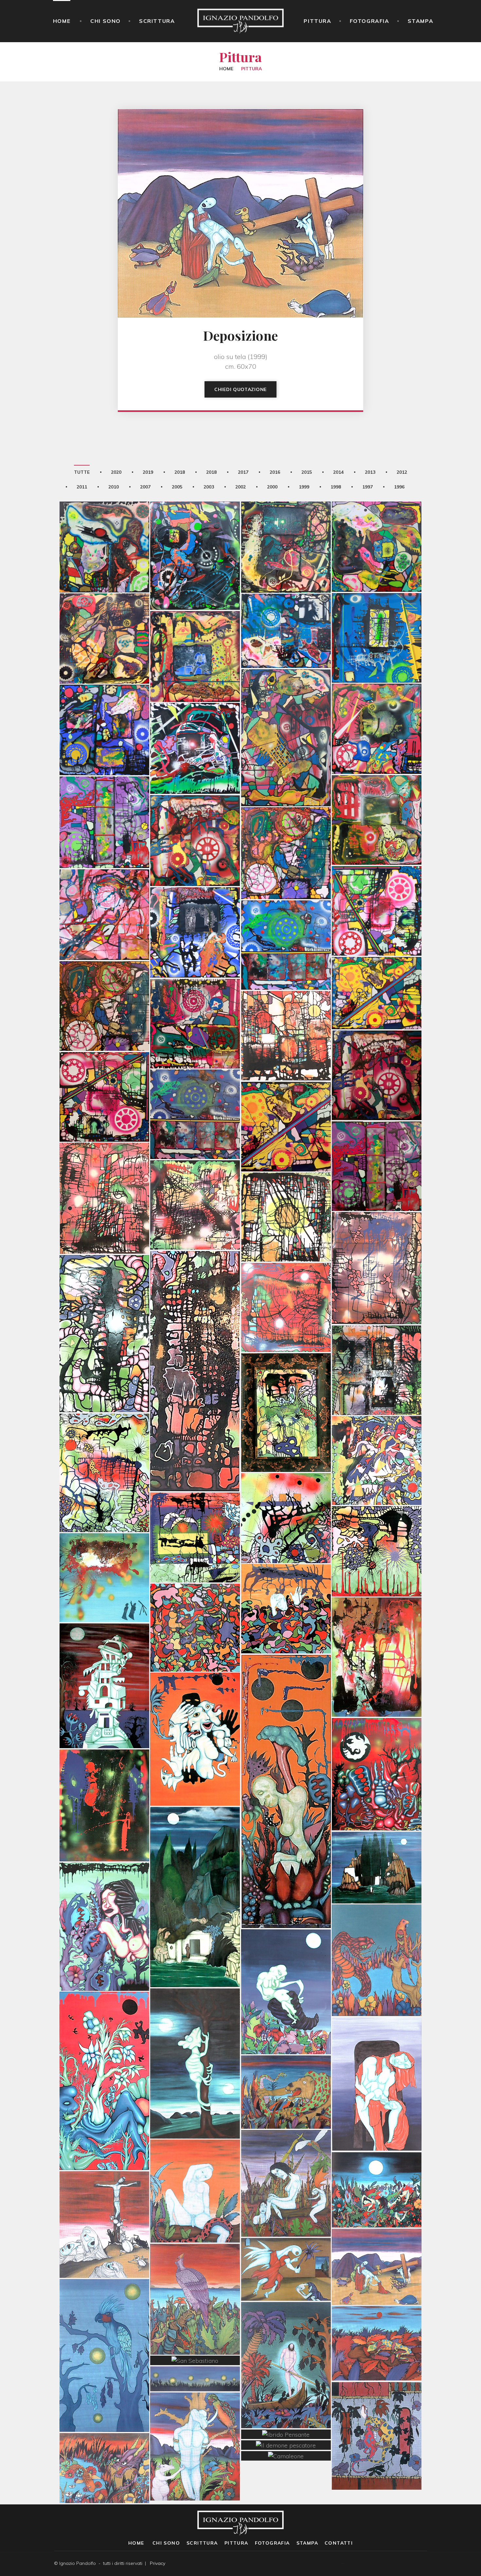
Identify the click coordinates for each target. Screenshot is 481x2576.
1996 (399, 487)
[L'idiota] (195, 2158)
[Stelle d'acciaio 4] (286, 1094)
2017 (243, 472)
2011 (82, 487)
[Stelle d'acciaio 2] (195, 991)
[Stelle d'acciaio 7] (104, 1064)
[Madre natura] (104, 2048)
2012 (402, 472)
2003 (209, 487)
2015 (307, 472)
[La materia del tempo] (377, 1625)
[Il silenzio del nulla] (104, 606)
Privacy (158, 2563)
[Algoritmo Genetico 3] (377, 1742)
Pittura (317, 21)
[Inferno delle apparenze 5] (377, 878)
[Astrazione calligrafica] (377, 1428)
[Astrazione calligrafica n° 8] (195, 1505)
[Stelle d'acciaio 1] (377, 1043)
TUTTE (82, 472)
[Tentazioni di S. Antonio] (104, 1894)
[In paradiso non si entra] (286, 514)
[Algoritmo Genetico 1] (195, 1707)
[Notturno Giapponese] (104, 2323)
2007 (145, 487)
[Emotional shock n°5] (286, 913)
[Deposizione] (377, 2234)
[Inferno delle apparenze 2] (377, 696)
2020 (116, 472)
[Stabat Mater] (104, 2192)
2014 (338, 472)
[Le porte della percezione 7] (286, 1185)
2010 (114, 487)
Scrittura (157, 21)
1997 (367, 487)
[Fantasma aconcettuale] (195, 624)
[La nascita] (286, 1959)
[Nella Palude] (286, 2151)
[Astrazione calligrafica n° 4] (286, 1486)
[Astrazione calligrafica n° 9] (104, 1440)
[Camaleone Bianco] (195, 2031)
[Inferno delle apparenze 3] (195, 808)
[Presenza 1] (104, 1773)
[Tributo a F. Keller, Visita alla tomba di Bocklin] (195, 1865)
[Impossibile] (377, 514)
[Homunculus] (286, 1759)
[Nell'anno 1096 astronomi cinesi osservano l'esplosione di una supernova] (104, 1545)
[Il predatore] (377, 1928)
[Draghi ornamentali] (377, 2403)
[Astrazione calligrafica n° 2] (377, 1519)
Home (62, 21)
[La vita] (195, 1595)
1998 (336, 487)
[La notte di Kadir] (377, 2157)
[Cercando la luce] (195, 1339)
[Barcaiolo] (286, 2332)
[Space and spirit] (195, 900)
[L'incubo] (286, 1576)
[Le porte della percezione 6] (195, 1172)
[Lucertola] (377, 2311)
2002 (240, 487)
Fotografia (370, 21)
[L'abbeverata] (104, 2435)
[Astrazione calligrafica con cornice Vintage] (286, 1380)
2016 (275, 472)
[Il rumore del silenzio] (286, 705)
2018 (180, 472)
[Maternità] (377, 2052)
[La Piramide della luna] (104, 1653)
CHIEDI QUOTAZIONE (240, 389)
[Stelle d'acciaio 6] (377, 1134)
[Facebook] (415, 2564)
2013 (370, 472)
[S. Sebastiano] (195, 2414)
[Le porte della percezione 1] (377, 1338)
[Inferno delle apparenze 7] (104, 882)
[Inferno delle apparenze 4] (286, 820)
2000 (272, 487)
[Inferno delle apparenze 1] (377, 787)
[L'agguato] (286, 2059)
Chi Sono (106, 21)
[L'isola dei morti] (377, 1835)
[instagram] (425, 2564)
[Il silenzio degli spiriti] (286, 598)
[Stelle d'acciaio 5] (195, 1082)
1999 (304, 487)
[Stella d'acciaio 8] (104, 697)
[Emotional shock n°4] (377, 961)
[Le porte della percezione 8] (286, 1003)
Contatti (339, 2543)
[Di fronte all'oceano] (195, 2266)
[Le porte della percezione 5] (104, 1166)
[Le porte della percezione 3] (104, 1301)
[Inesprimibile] (104, 514)
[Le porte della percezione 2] (286, 1275)
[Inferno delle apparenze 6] (104, 790)
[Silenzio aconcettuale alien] (195, 523)
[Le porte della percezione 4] (377, 1235)
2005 (177, 487)
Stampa (421, 21)
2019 (148, 472)
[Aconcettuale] (377, 605)
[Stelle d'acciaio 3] (104, 973)
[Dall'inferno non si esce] (195, 716)
